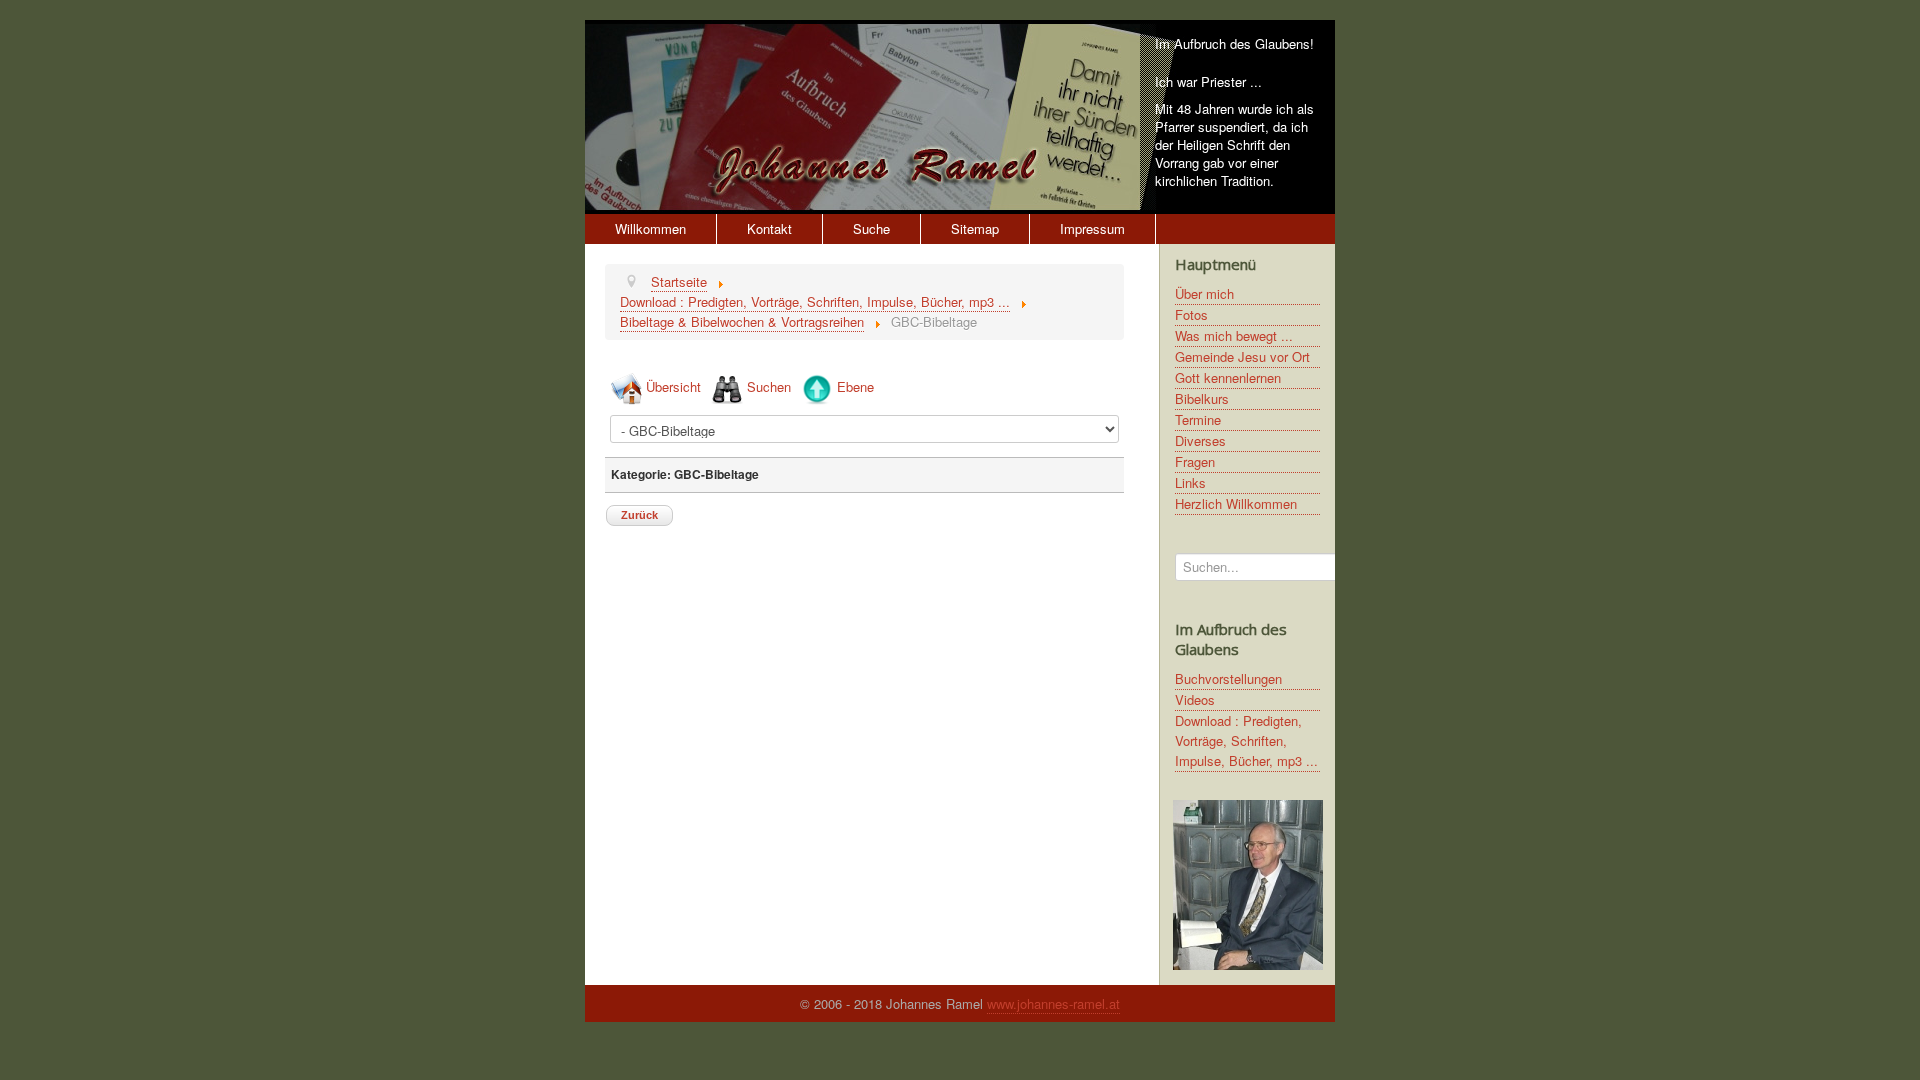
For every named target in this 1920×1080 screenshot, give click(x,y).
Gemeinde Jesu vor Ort (1242, 356)
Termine (1198, 419)
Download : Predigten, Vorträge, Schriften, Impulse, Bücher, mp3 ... (1246, 740)
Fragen (1195, 461)
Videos (1195, 699)
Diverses (1200, 440)
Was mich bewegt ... (1234, 335)
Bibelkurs (1202, 398)
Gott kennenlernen (1228, 377)
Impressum (1092, 228)
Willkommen (650, 228)
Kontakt (769, 228)
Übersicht (673, 386)
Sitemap (975, 228)
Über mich (1204, 293)
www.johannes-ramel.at (1053, 1003)
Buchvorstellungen (1228, 678)
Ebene (855, 386)
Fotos (1191, 314)
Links (1190, 482)
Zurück (639, 515)
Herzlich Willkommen (1236, 503)
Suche (871, 228)
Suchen (769, 386)
